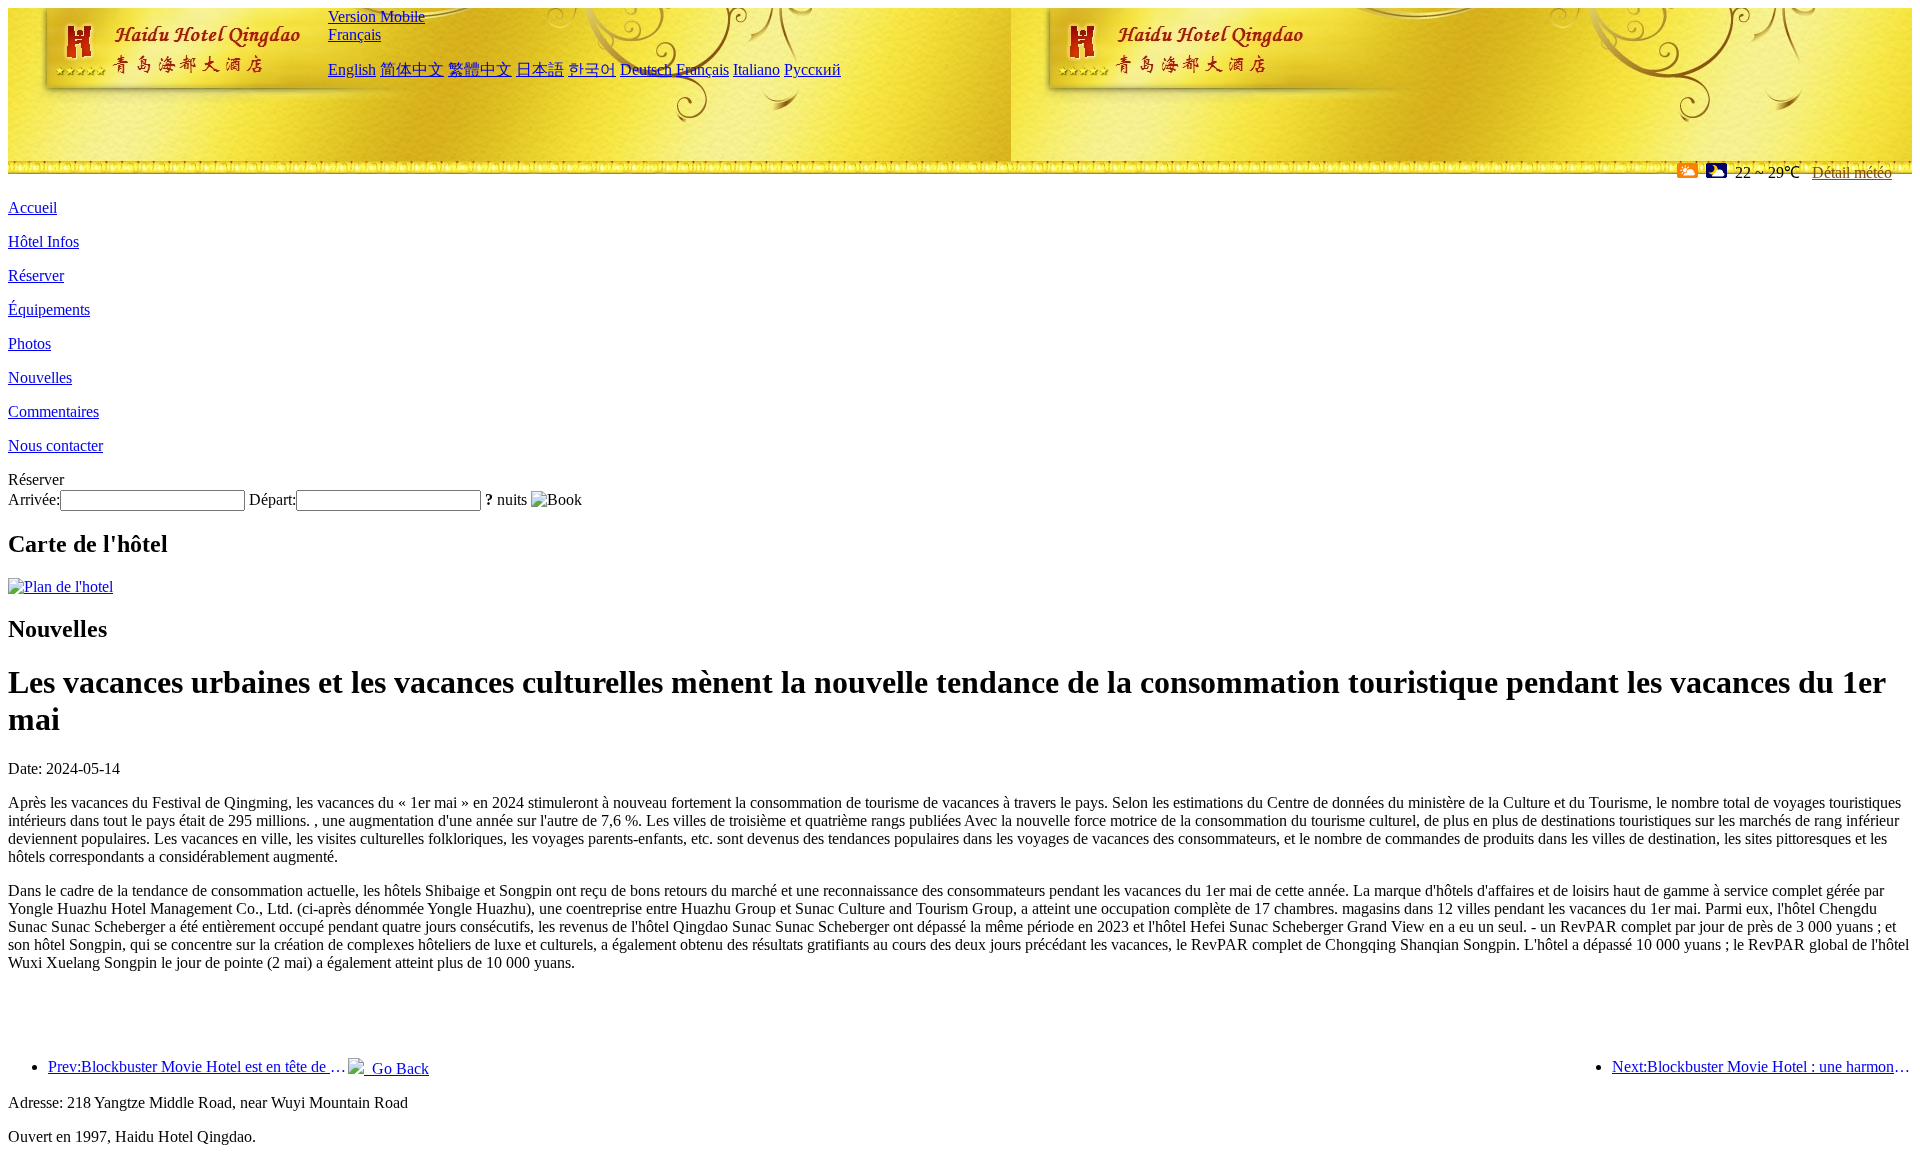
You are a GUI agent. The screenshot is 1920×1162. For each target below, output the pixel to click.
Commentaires (53, 411)
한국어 (592, 69)
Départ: (272, 499)
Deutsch (646, 69)
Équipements (49, 309)
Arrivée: (34, 499)
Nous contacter (55, 445)
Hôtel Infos (43, 241)
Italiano (756, 69)
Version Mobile (376, 16)
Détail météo (1852, 172)
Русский (812, 69)
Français (354, 34)
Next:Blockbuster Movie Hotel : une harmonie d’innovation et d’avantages (1762, 1066)
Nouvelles (40, 377)
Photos (29, 343)
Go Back (396, 1068)
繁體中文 (480, 69)
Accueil (32, 207)
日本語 (540, 69)
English (352, 69)
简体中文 (412, 69)
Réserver (36, 275)
